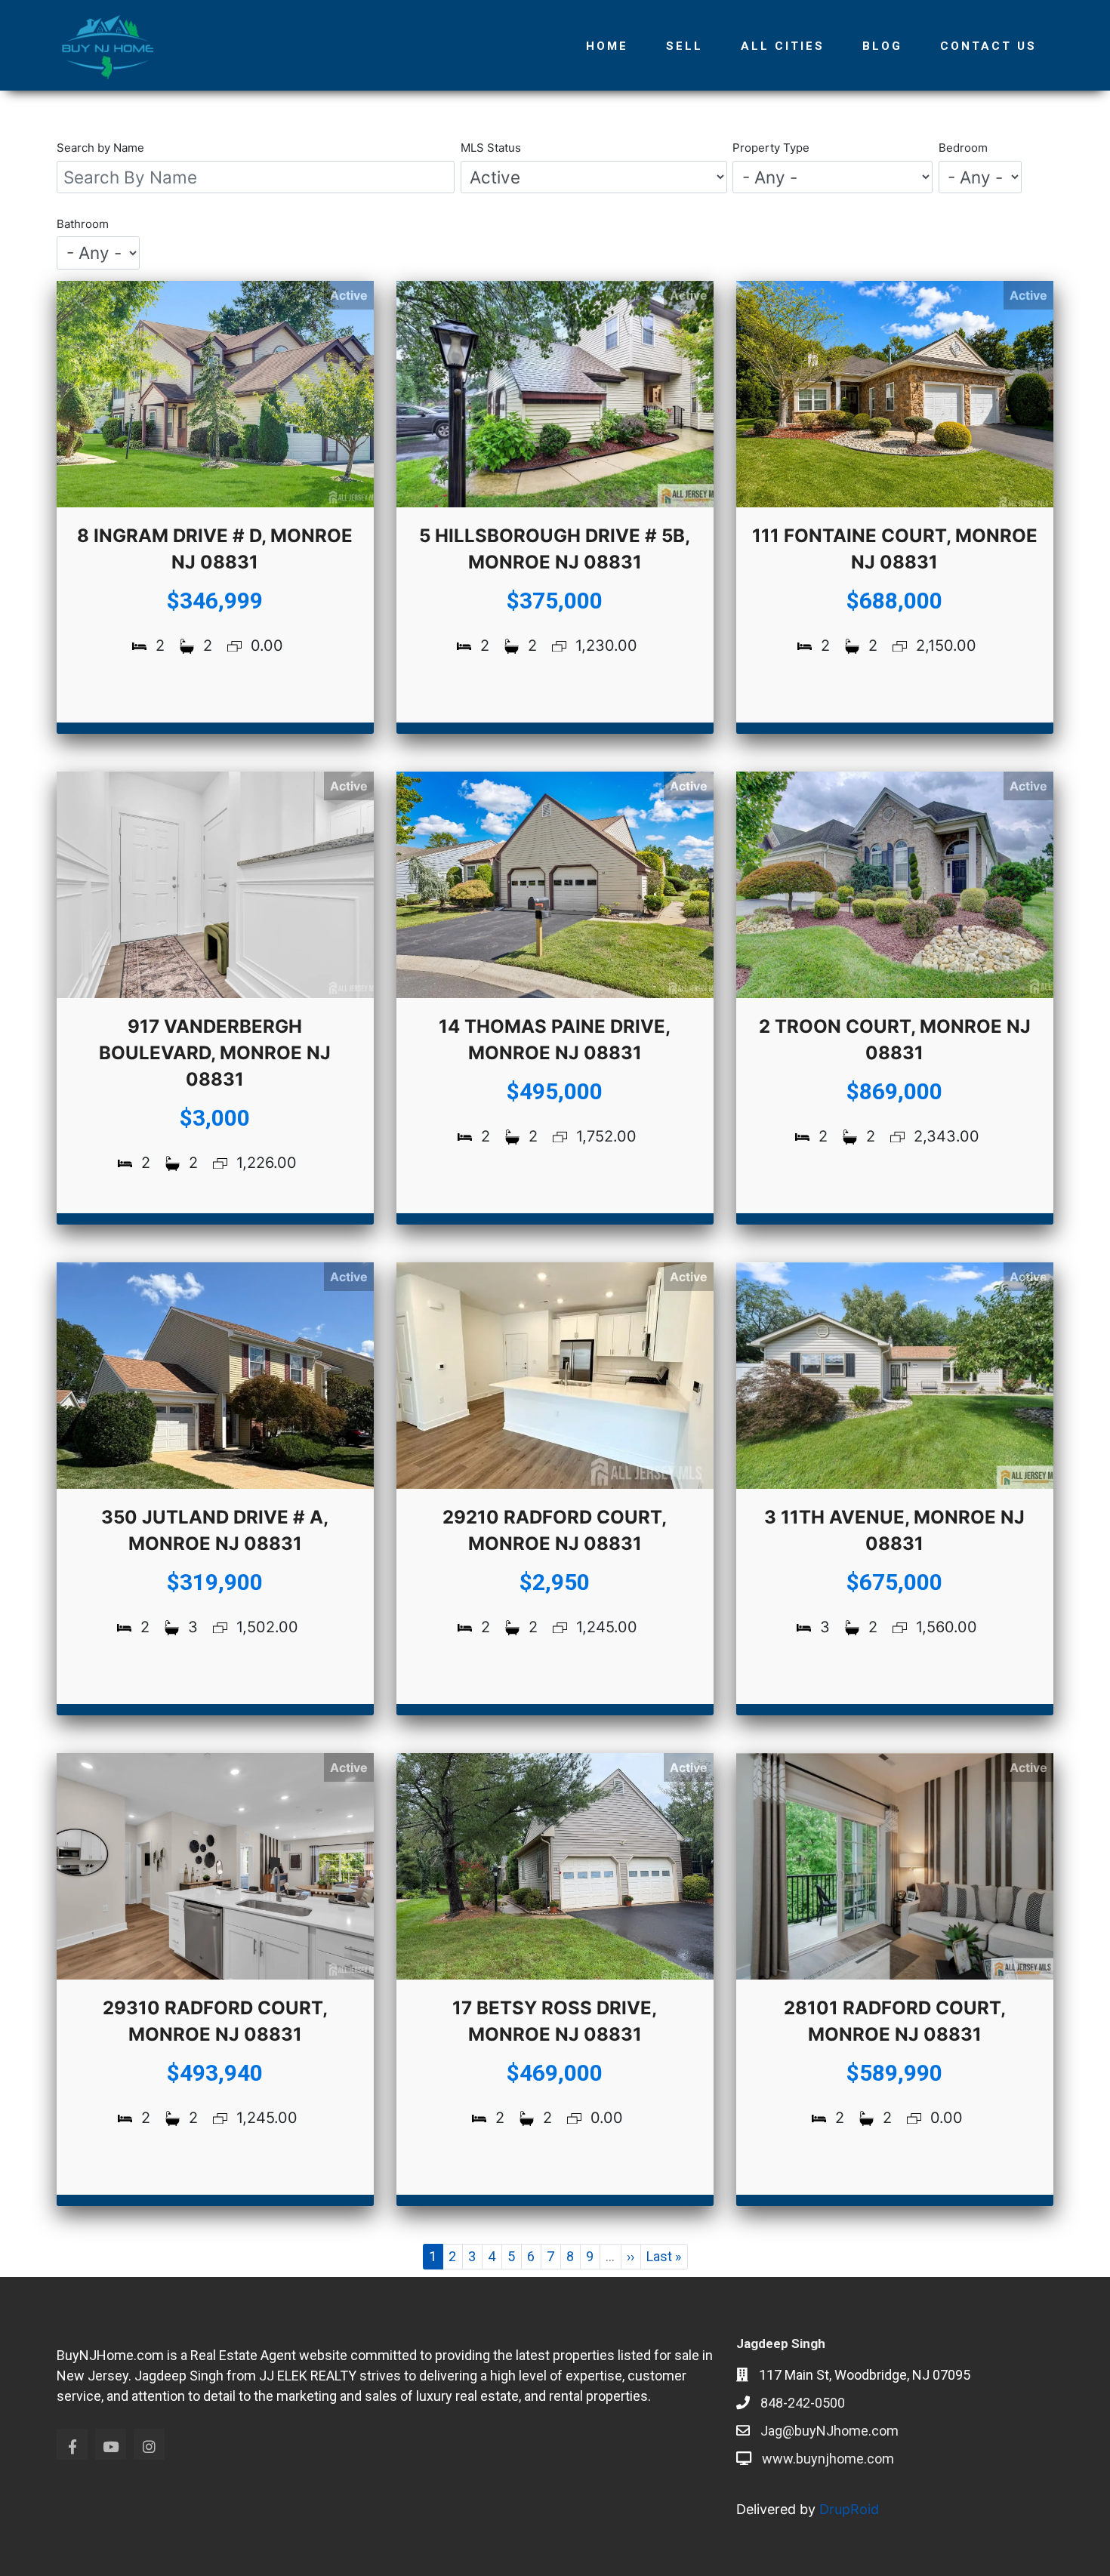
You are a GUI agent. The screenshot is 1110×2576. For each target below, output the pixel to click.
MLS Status (491, 148)
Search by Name (100, 148)
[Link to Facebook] (72, 2444)
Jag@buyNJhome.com (829, 2431)
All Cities (783, 46)
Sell (684, 46)
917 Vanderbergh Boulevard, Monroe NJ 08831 (215, 1053)
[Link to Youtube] (111, 2444)
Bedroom (963, 148)
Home (607, 46)
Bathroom (83, 224)
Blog (882, 46)
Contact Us (988, 46)
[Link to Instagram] (149, 2444)
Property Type (771, 148)
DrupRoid (849, 2509)
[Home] (113, 45)
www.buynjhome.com (828, 2459)
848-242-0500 (803, 2403)
